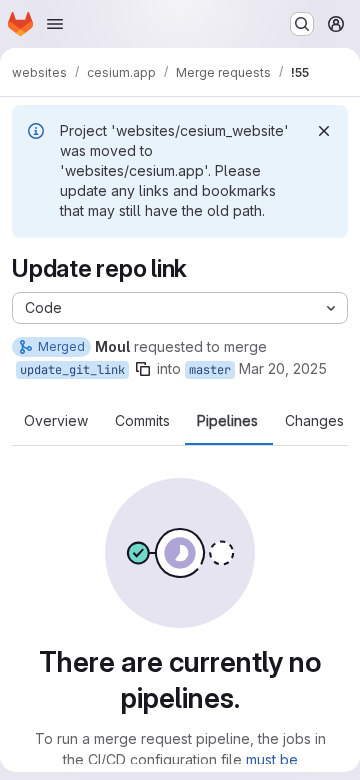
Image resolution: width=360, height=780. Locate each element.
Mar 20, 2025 (283, 368)
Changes (314, 421)
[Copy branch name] (143, 369)
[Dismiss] (324, 131)
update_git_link (72, 370)
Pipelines (227, 421)
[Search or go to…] (302, 24)
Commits (142, 421)
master (210, 370)
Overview (56, 421)
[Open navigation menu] (55, 24)
